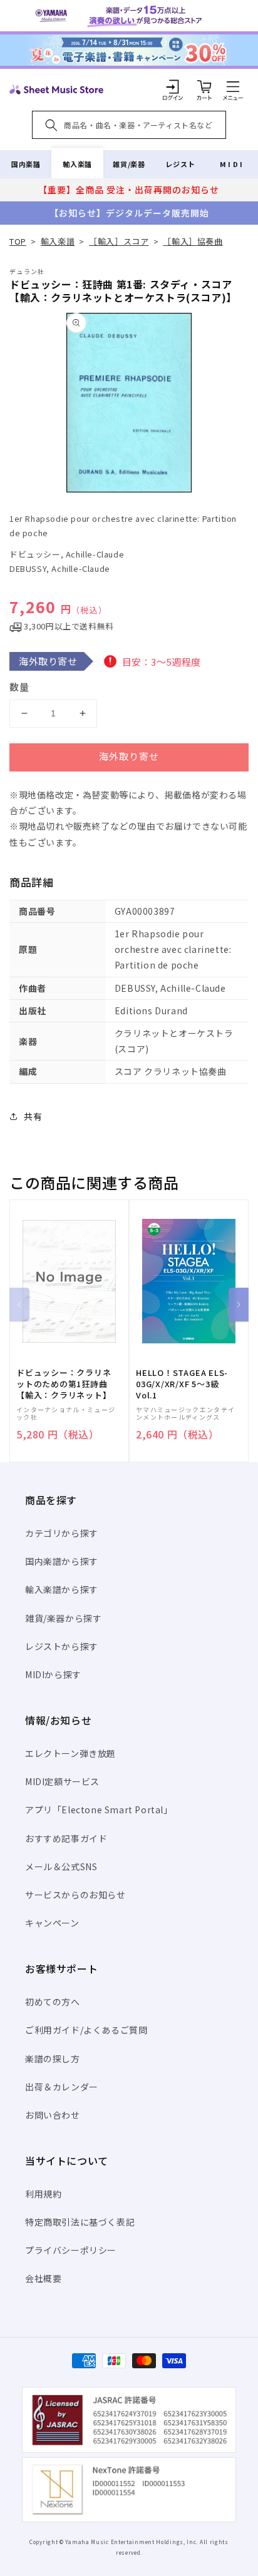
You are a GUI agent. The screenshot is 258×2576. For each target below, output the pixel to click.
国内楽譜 (26, 164)
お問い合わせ (53, 2115)
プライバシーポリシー (71, 2250)
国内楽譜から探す (62, 1561)
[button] (233, 86)
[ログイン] (173, 86)
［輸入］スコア (119, 241)
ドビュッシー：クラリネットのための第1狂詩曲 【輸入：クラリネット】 (64, 1384)
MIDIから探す (53, 1674)
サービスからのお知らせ (75, 1895)
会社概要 (43, 2278)
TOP (18, 241)
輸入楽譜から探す (62, 1589)
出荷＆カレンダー (62, 2087)
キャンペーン (52, 1923)
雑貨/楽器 (129, 164)
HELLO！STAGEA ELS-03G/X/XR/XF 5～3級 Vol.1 (182, 1384)
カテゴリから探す (62, 1533)
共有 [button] (33, 1116)
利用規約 (43, 2194)
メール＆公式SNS (61, 1866)
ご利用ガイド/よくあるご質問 (86, 2030)
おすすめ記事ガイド (66, 1838)
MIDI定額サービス (62, 1781)
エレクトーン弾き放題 (70, 1753)
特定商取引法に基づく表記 (80, 2222)
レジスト (180, 164)
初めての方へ (53, 2002)
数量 (19, 687)
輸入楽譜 (77, 164)
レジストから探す (62, 1646)
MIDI (232, 164)
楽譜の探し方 (53, 2059)
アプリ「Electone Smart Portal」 (99, 1810)
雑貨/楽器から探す (63, 1618)
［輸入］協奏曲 (193, 241)
